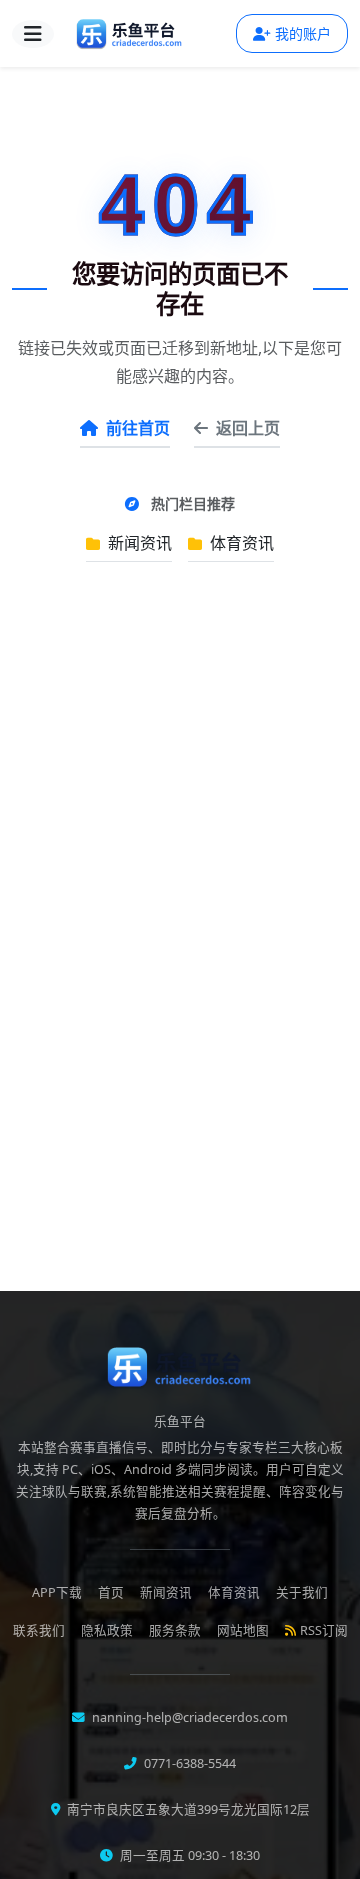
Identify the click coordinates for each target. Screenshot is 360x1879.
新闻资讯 (138, 543)
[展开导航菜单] (33, 34)
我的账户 (303, 33)
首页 (111, 1592)
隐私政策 (107, 1630)
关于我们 (302, 1592)
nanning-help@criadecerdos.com (188, 1717)
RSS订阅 (324, 1630)
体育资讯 (240, 543)
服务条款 (175, 1630)
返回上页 (248, 428)
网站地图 (243, 1630)
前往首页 (138, 428)
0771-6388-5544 (188, 1763)
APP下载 (57, 1592)
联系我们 (39, 1630)
